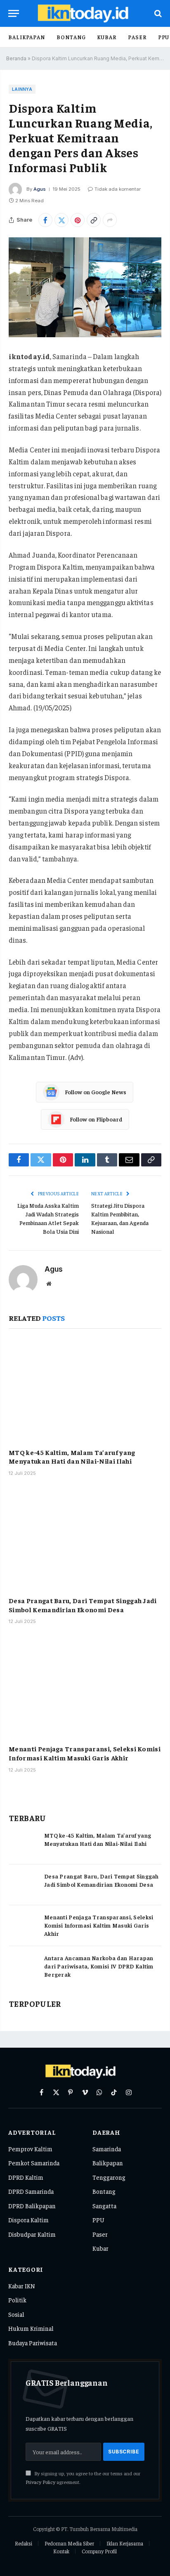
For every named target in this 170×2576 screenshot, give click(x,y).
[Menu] (14, 13)
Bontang (71, 37)
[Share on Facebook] (45, 220)
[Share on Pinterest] (78, 220)
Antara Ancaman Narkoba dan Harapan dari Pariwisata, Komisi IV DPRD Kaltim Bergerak (99, 1966)
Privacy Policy (40, 2482)
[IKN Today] (89, 13)
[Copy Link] (94, 220)
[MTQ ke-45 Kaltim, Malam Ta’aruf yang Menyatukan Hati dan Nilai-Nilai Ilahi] (85, 1390)
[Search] (157, 13)
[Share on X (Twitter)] (61, 220)
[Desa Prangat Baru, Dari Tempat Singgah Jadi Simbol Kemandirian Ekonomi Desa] (85, 1539)
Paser (137, 37)
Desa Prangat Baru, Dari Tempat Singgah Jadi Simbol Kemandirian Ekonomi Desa (83, 1605)
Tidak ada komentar (118, 189)
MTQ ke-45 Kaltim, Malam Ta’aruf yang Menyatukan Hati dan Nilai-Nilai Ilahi (72, 1457)
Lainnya (22, 89)
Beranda (16, 58)
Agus (40, 189)
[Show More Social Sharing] (110, 220)
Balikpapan (27, 37)
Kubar (107, 37)
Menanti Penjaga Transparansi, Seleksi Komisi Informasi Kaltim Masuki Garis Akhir (85, 1753)
